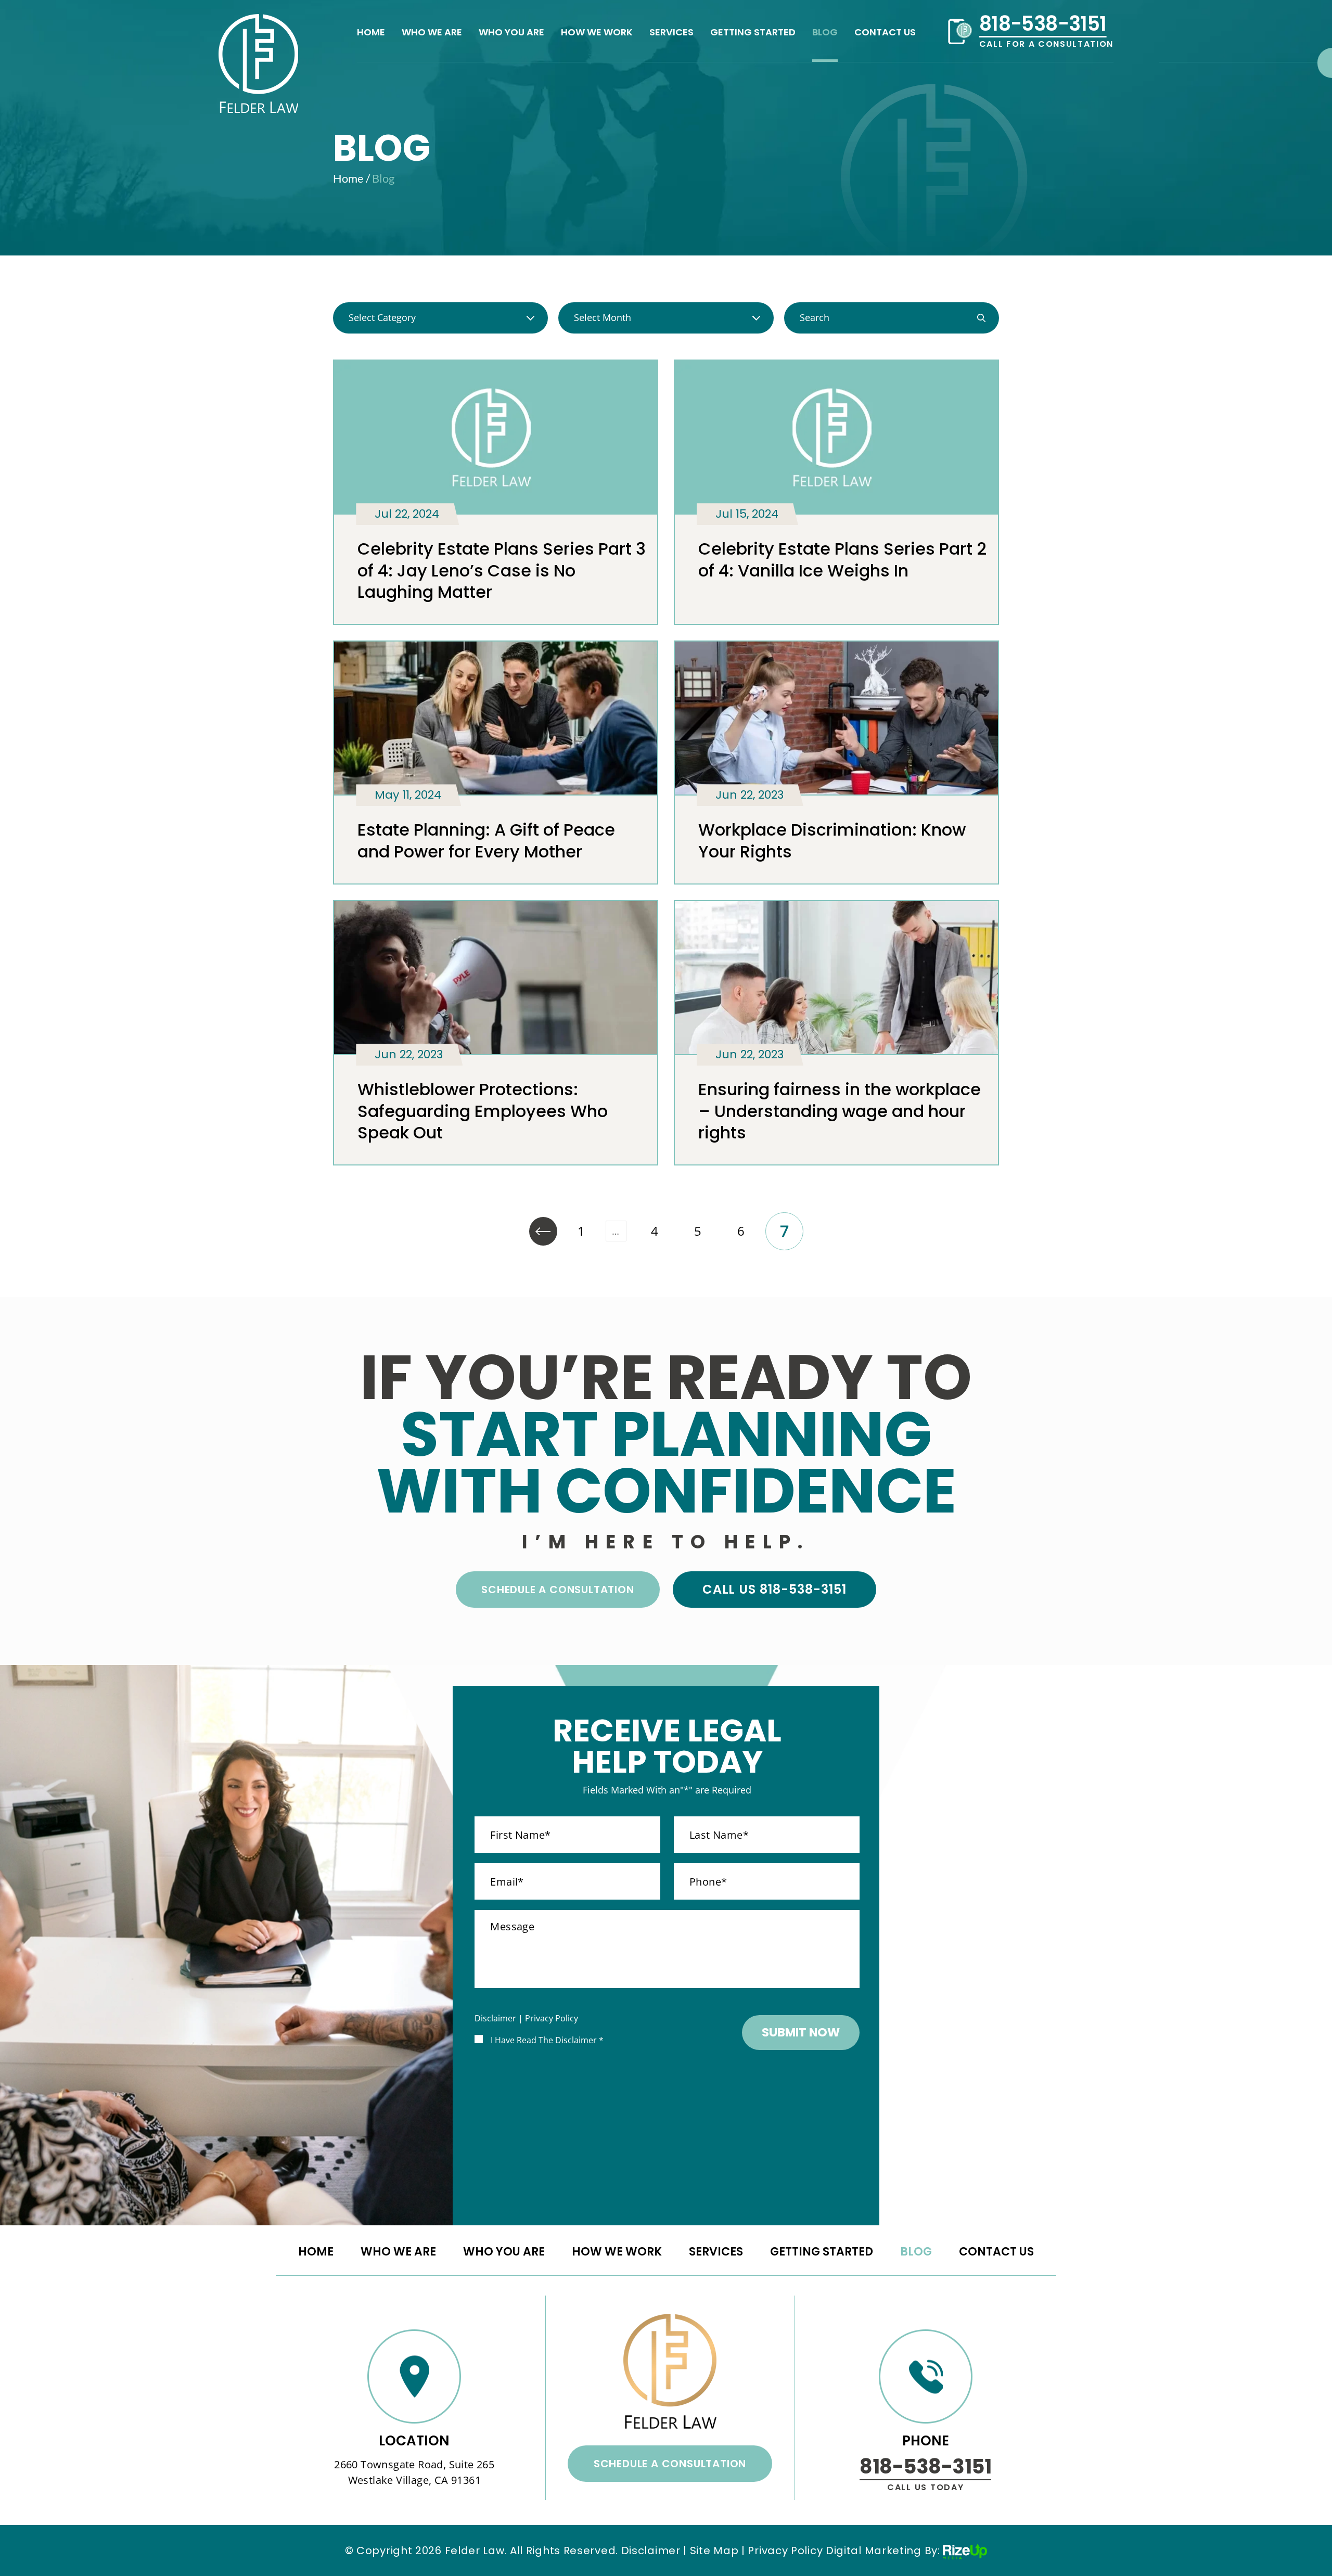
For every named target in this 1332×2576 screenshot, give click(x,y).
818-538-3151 (1043, 24)
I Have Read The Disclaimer (547, 2040)
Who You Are (511, 33)
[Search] (981, 318)
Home (371, 33)
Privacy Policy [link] (785, 2551)
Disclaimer (495, 2018)
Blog (825, 33)
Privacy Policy (552, 2018)
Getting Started (753, 33)
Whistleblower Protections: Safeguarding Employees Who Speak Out (483, 1111)
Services (671, 33)
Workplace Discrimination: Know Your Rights (832, 841)
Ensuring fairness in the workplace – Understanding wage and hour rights (840, 1111)
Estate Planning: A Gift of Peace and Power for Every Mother (486, 841)
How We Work (597, 33)
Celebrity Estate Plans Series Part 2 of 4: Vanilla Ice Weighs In (842, 560)
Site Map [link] (714, 2551)
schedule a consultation (558, 1590)
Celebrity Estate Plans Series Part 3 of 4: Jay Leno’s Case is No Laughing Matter (502, 570)
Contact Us (885, 33)
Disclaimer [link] (651, 2551)
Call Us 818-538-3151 (774, 1589)
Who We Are (432, 33)
